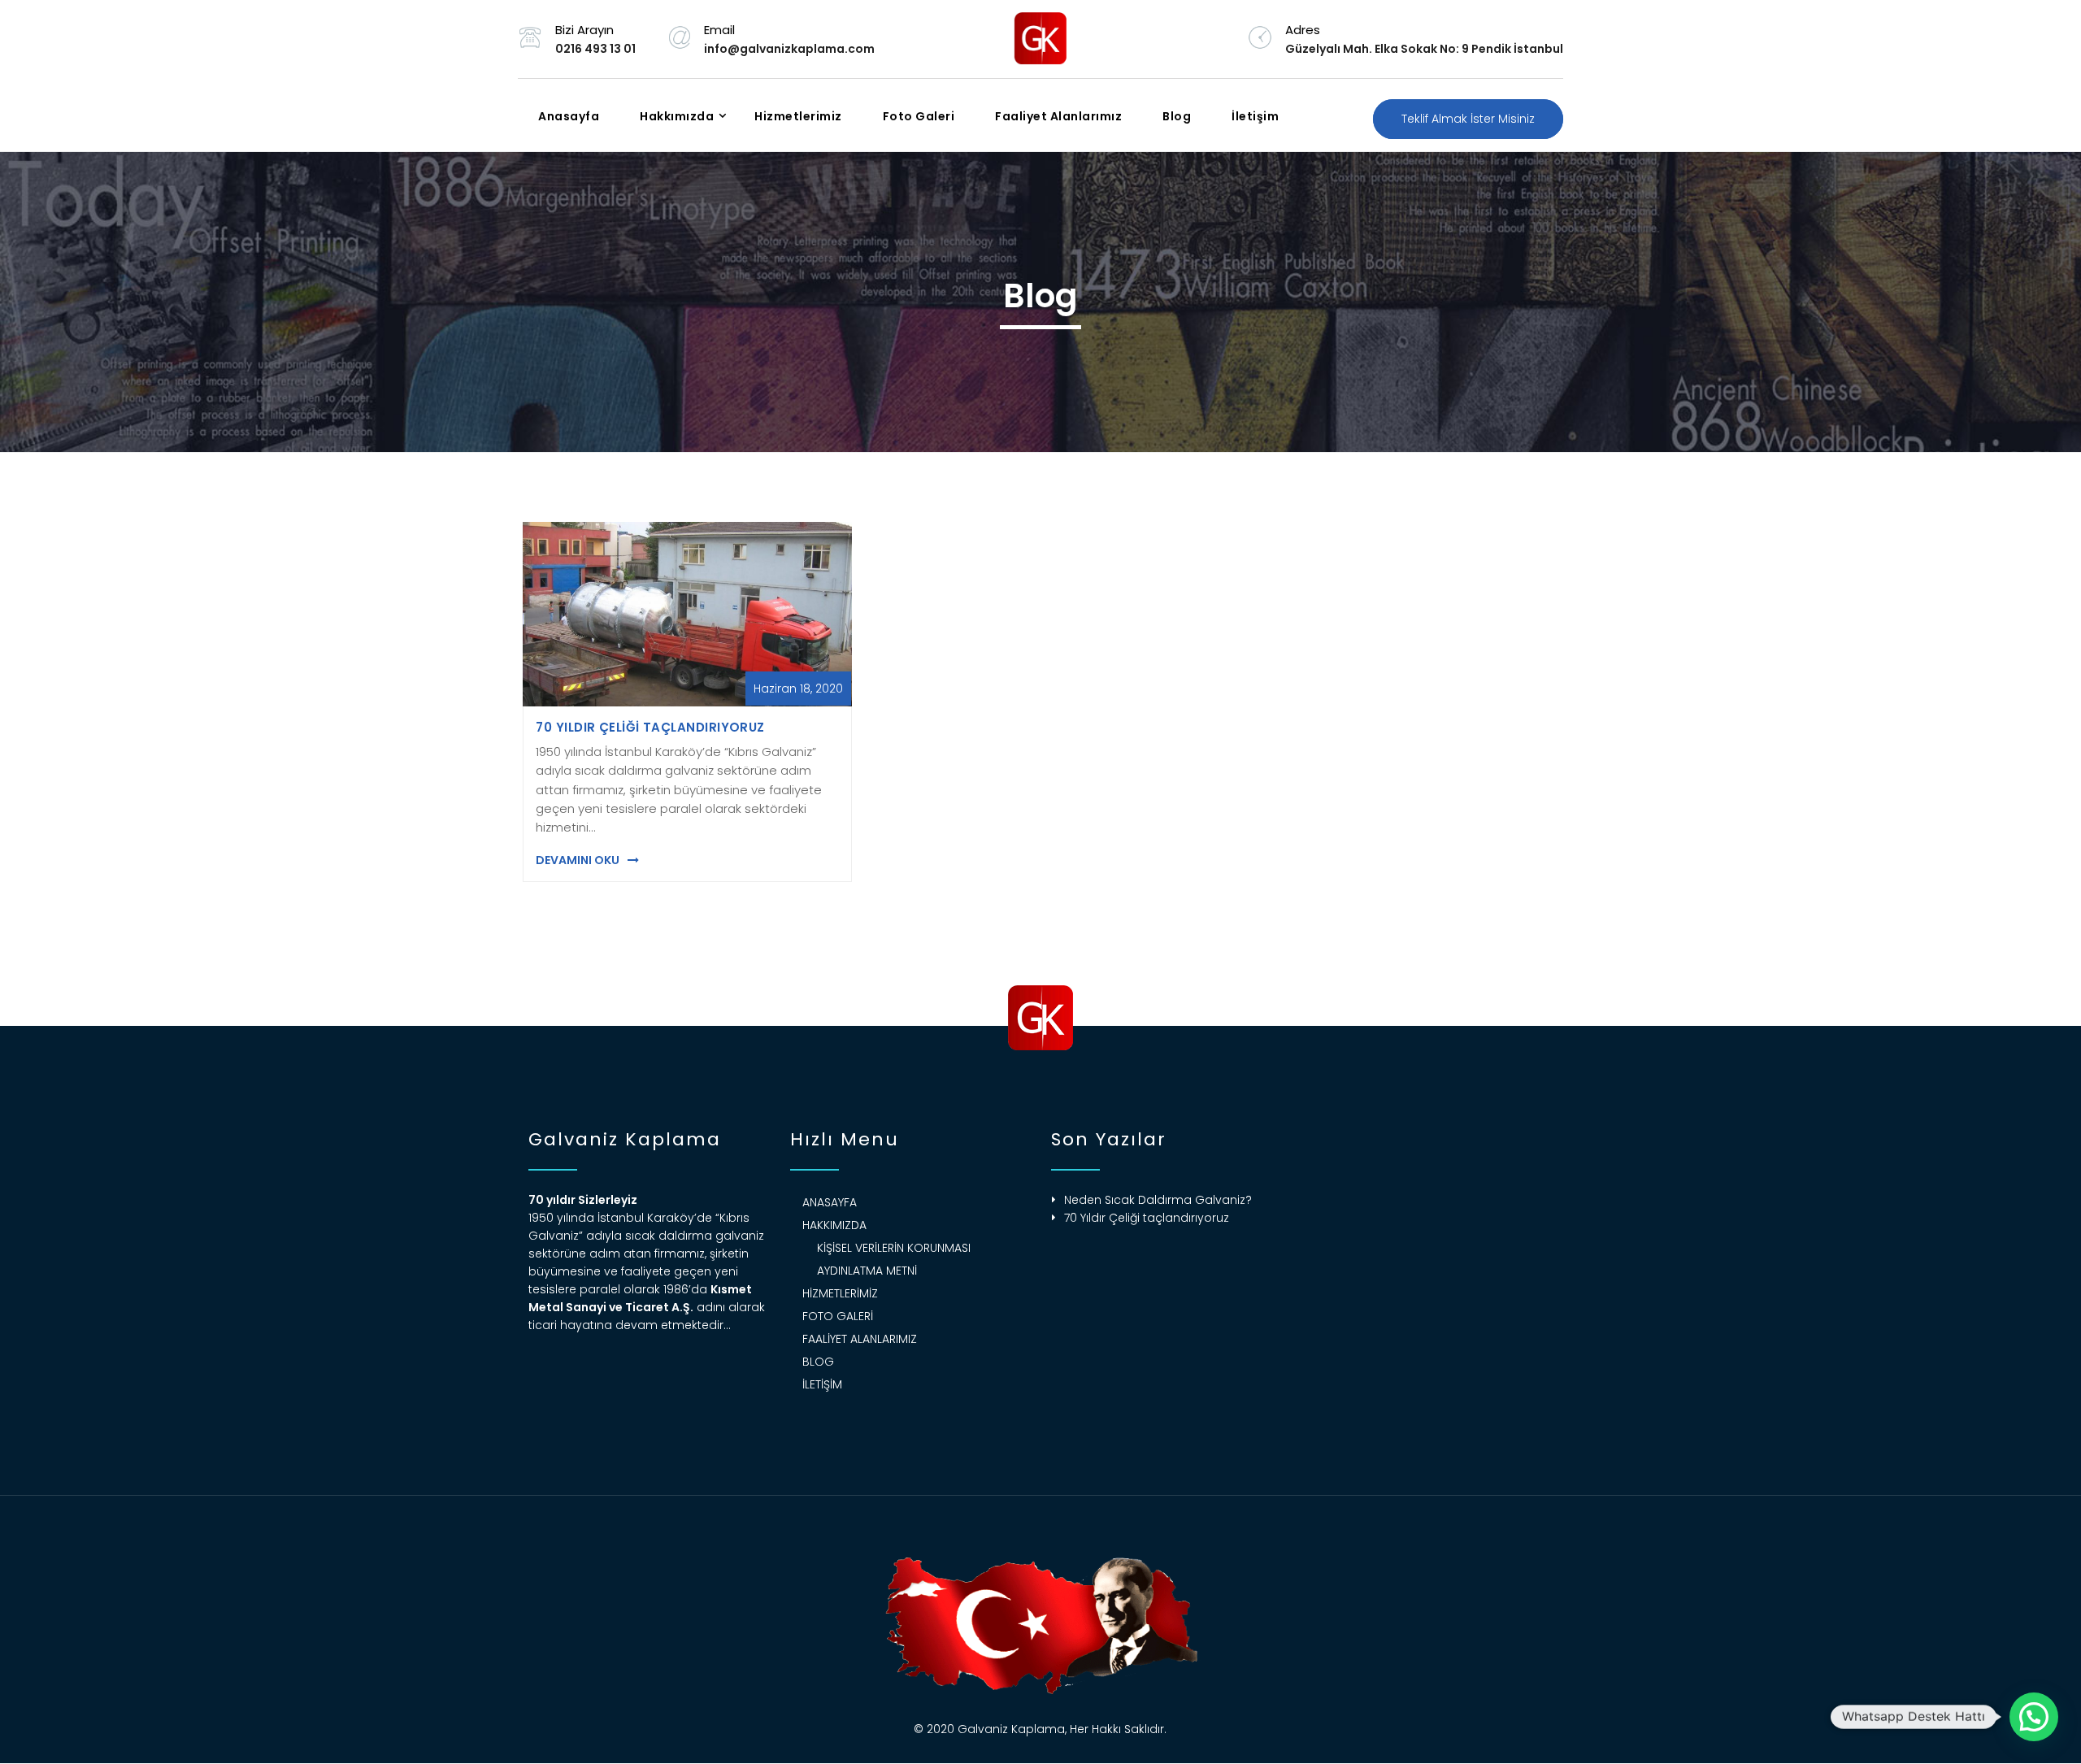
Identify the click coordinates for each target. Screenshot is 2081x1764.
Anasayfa (569, 116)
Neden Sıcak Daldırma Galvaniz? (1158, 1200)
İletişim (1255, 116)
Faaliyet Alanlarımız (1058, 116)
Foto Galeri (919, 116)
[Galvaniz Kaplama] (1040, 39)
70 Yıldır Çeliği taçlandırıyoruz (650, 727)
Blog (1177, 116)
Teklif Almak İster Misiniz (1468, 119)
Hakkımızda (677, 116)
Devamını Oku (578, 860)
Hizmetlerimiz (798, 116)
